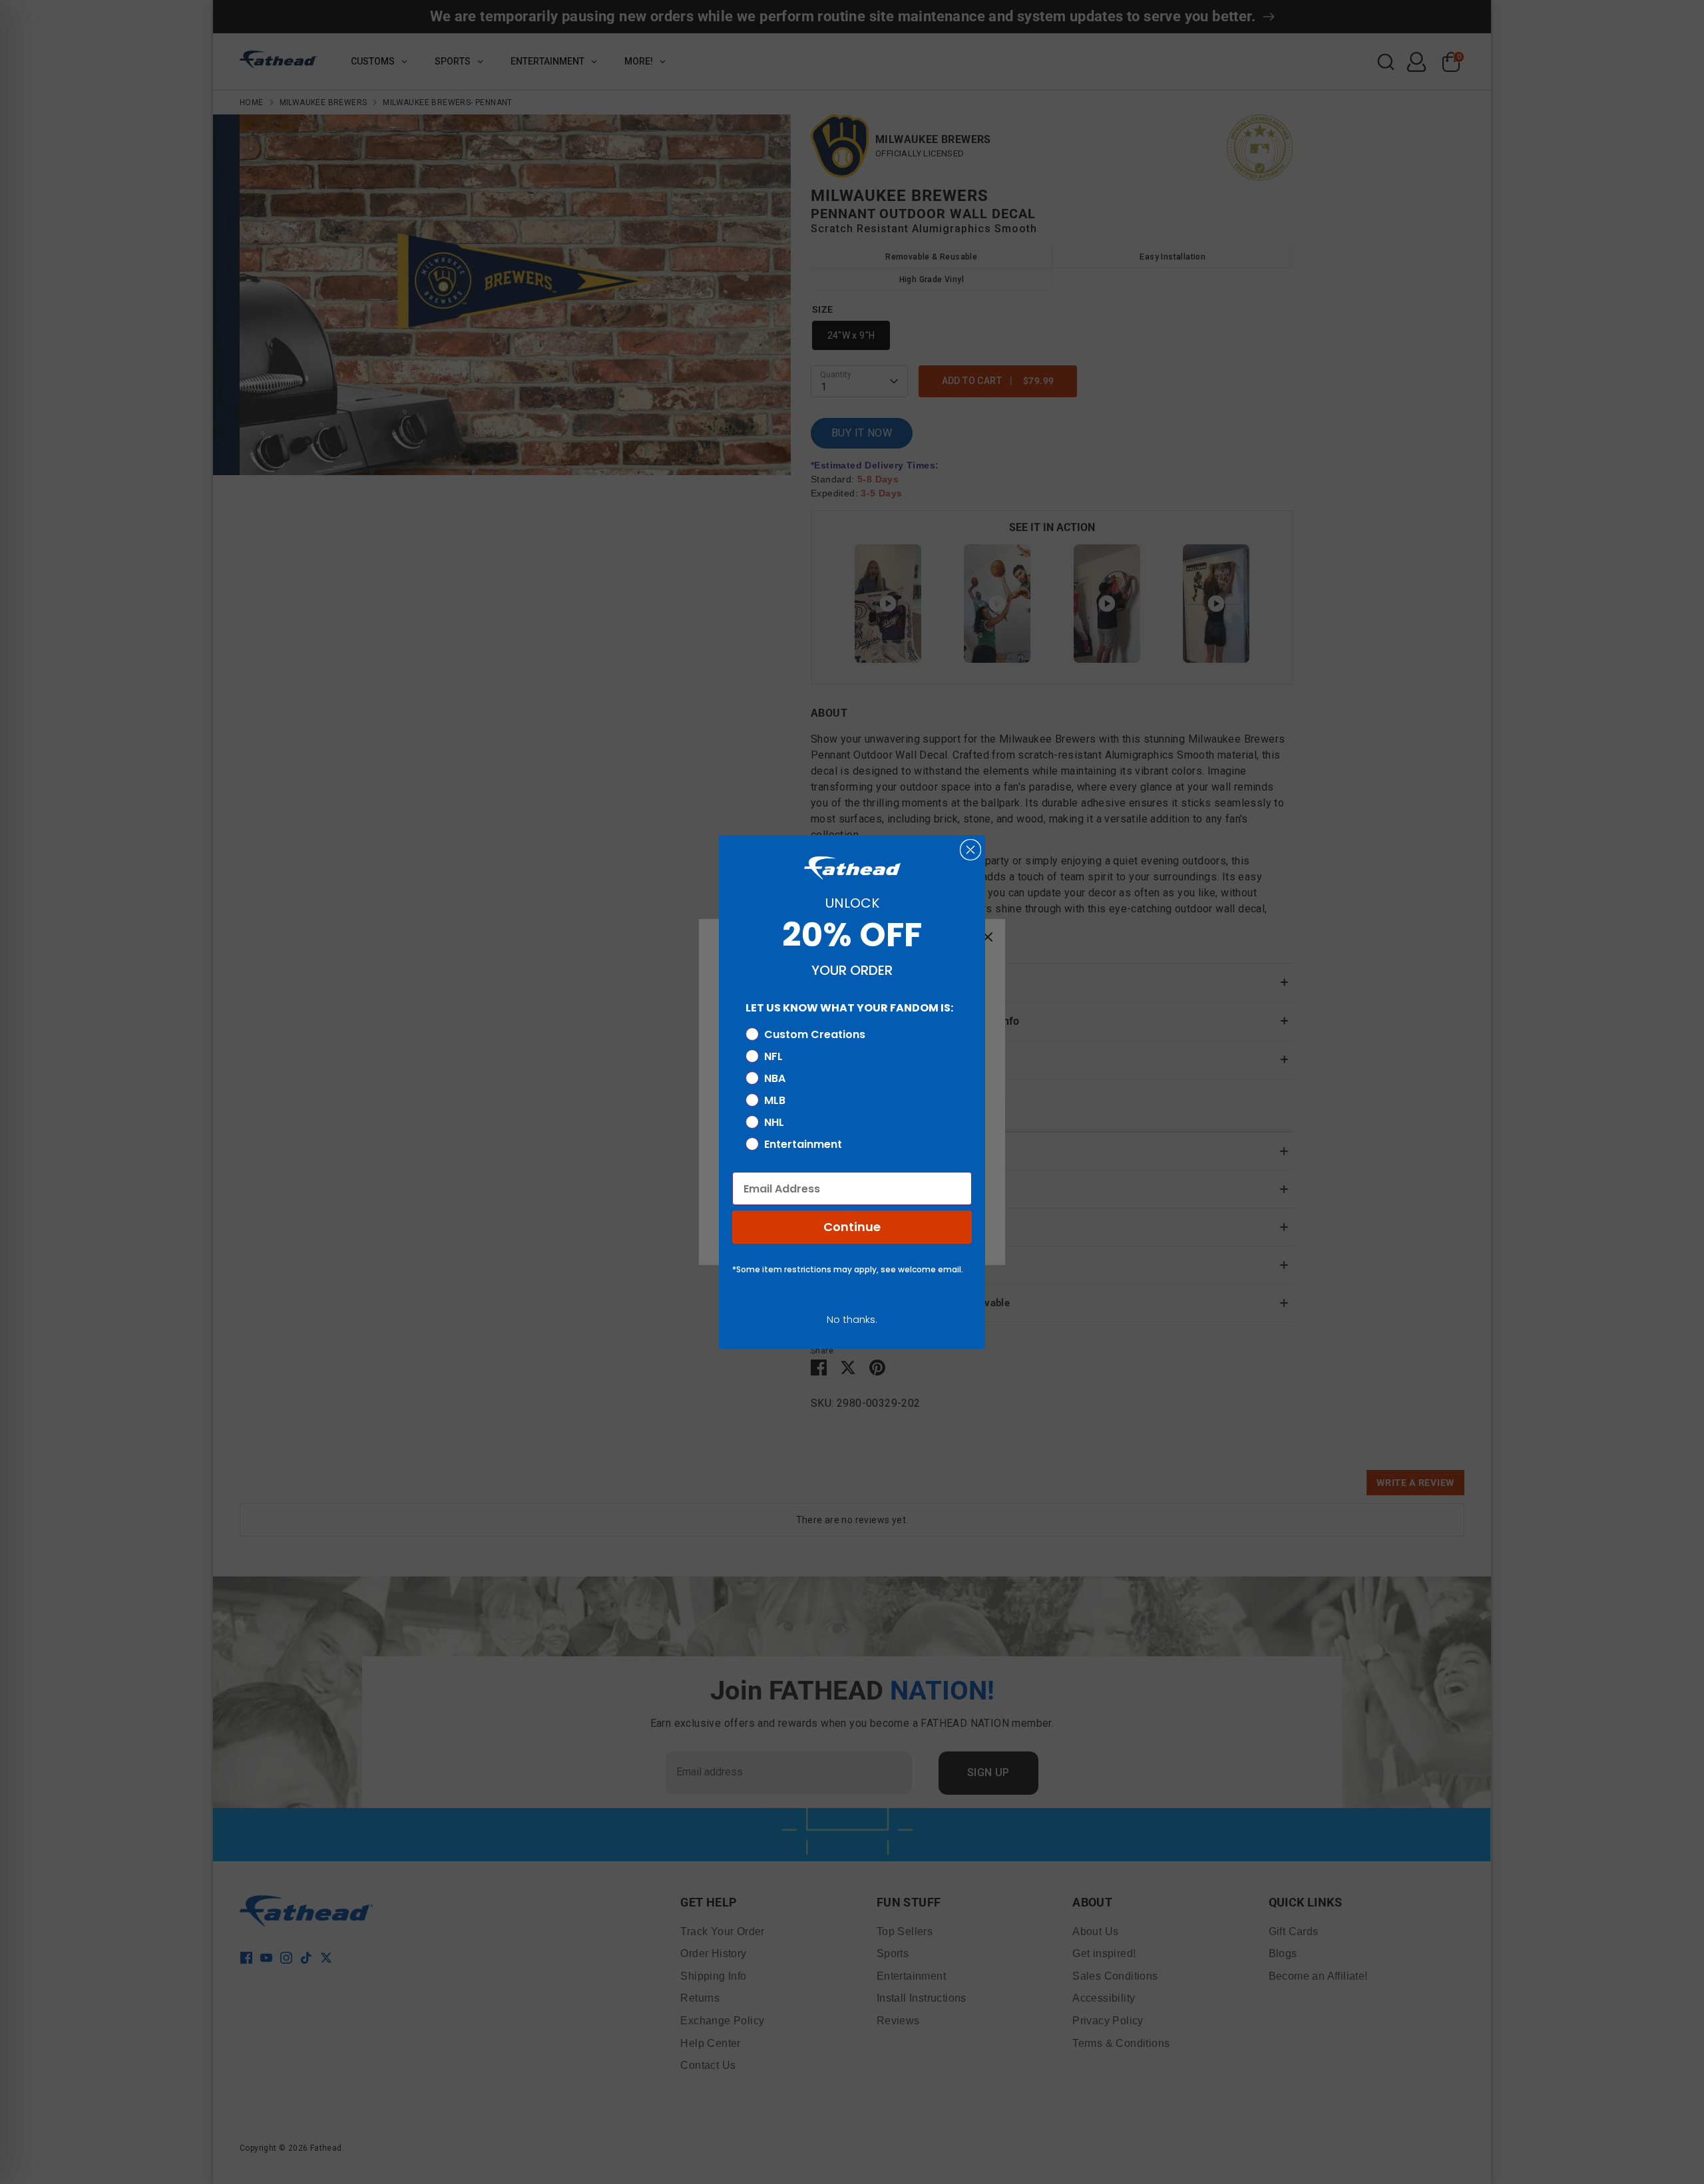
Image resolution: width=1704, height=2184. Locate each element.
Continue (852, 1227)
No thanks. (852, 1319)
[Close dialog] (970, 850)
